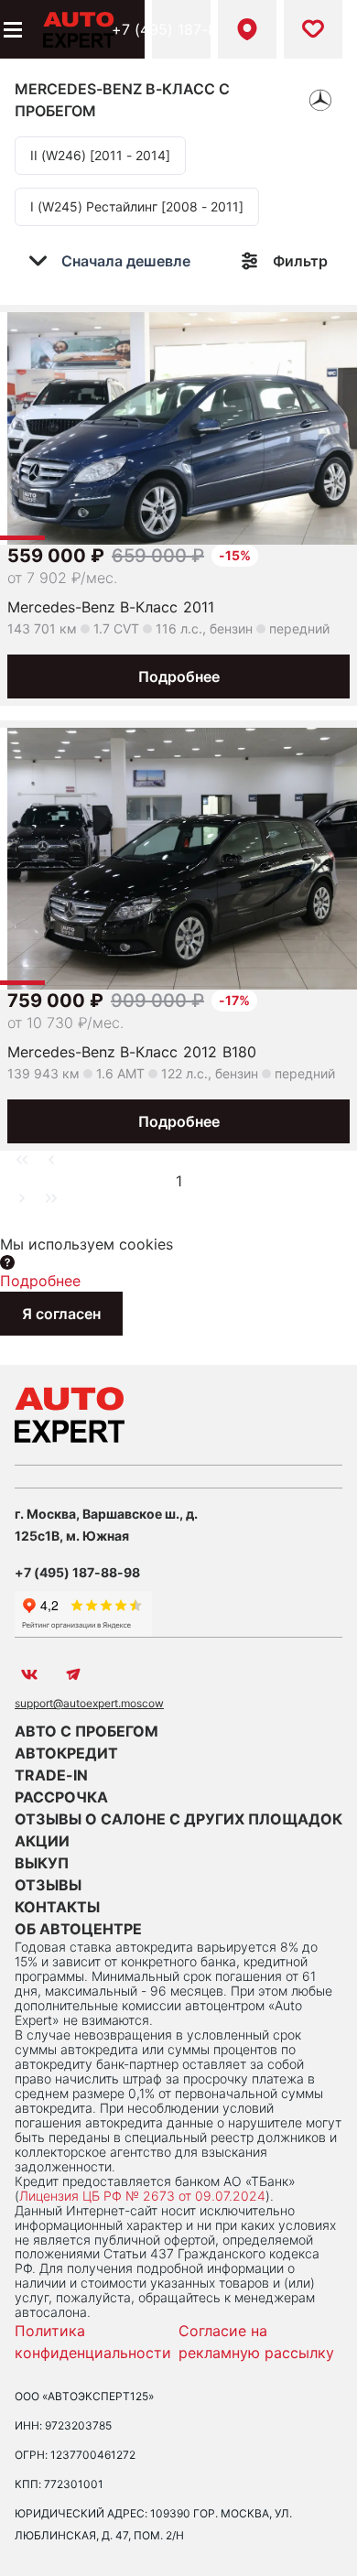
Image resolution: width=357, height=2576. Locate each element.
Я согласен (61, 1314)
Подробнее (179, 676)
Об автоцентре (78, 1929)
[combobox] (122, 261)
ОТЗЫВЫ (48, 1885)
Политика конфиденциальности (93, 2342)
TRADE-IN (51, 1775)
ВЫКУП (42, 1863)
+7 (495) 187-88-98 (181, 29)
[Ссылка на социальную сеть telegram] (73, 1674)
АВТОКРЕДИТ (66, 1753)
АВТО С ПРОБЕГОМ (87, 1731)
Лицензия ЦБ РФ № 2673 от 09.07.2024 (142, 2196)
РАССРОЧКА (61, 1797)
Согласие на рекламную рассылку (256, 2342)
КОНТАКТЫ (57, 1907)
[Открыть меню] (11, 29)
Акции (42, 1841)
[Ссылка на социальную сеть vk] (29, 1674)
